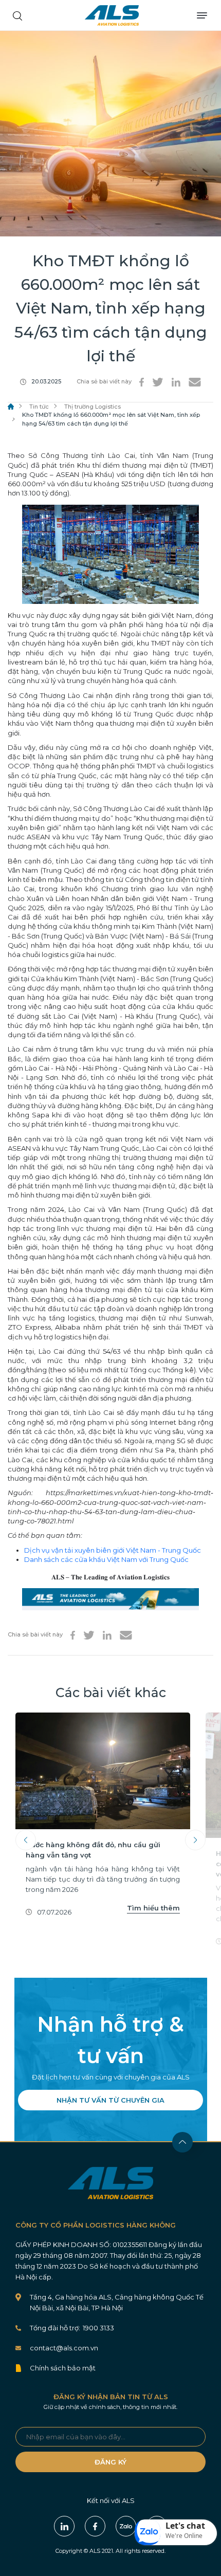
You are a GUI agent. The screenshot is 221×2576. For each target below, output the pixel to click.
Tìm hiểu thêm (153, 1908)
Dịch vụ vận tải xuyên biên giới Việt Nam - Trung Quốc (113, 1550)
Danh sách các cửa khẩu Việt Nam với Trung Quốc (106, 1559)
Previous (26, 1840)
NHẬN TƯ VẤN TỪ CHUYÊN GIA (110, 2100)
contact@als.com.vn (64, 2348)
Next (195, 1840)
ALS (112, 15)
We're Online (184, 2536)
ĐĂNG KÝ (110, 2462)
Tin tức (39, 407)
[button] (176, 2532)
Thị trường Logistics (93, 407)
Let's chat (185, 2526)
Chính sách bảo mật (63, 2368)
